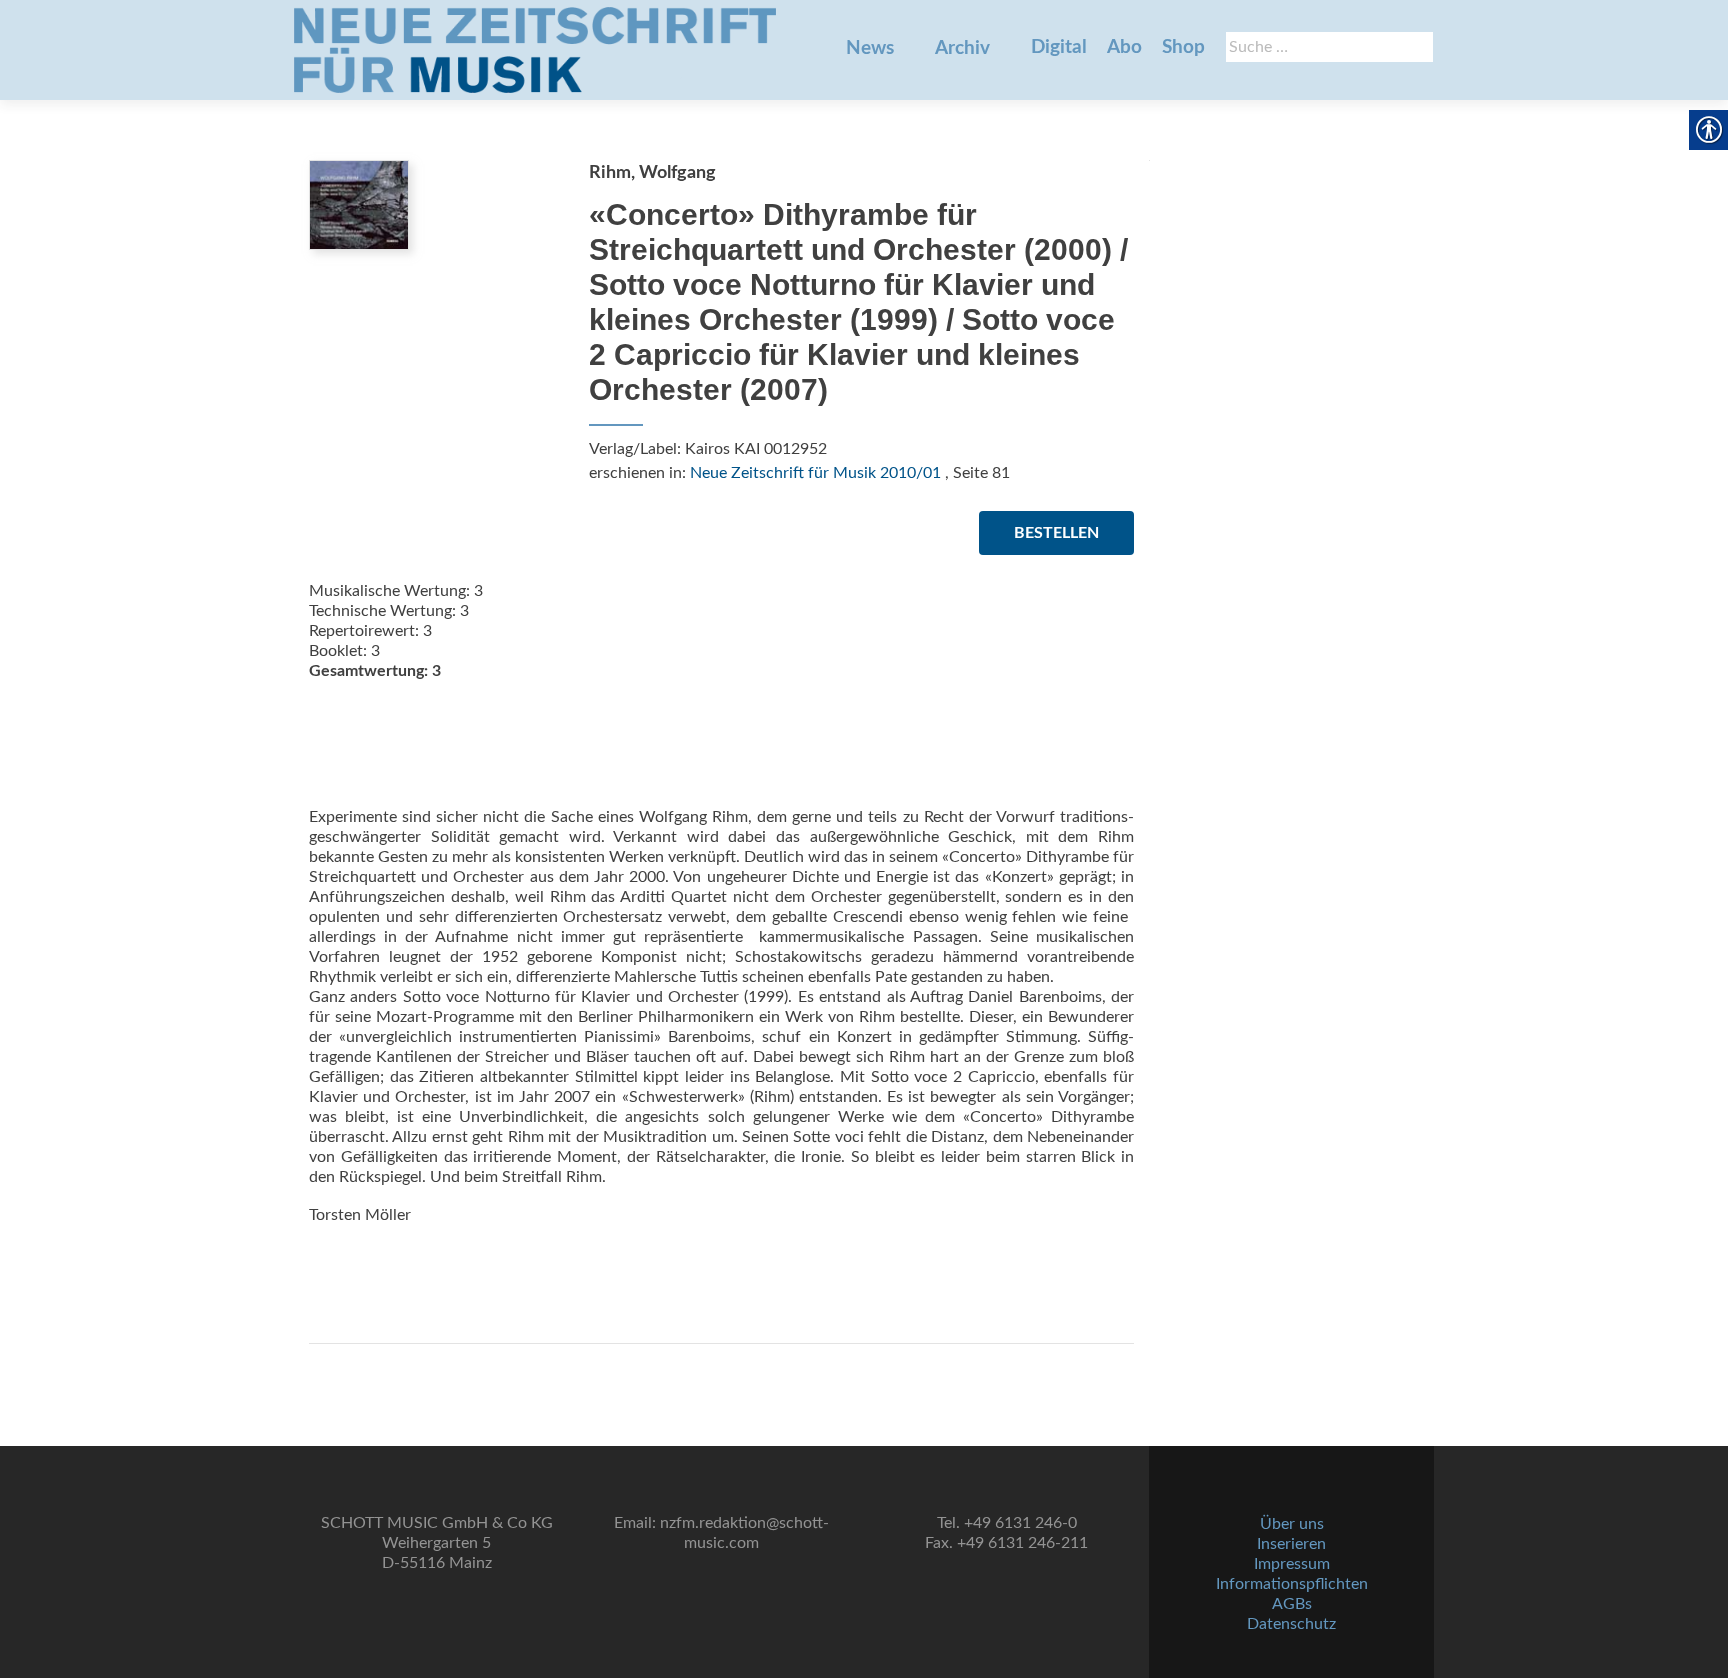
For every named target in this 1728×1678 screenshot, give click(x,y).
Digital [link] (1059, 47)
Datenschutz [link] (1291, 1624)
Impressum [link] (1292, 1564)
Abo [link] (1124, 47)
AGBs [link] (1292, 1604)
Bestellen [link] (1056, 533)
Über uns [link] (1292, 1524)
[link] (535, 50)
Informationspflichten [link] (1292, 1584)
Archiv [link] (962, 48)
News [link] (870, 48)
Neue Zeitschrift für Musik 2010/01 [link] (815, 473)
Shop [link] (1183, 47)
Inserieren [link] (1291, 1544)
